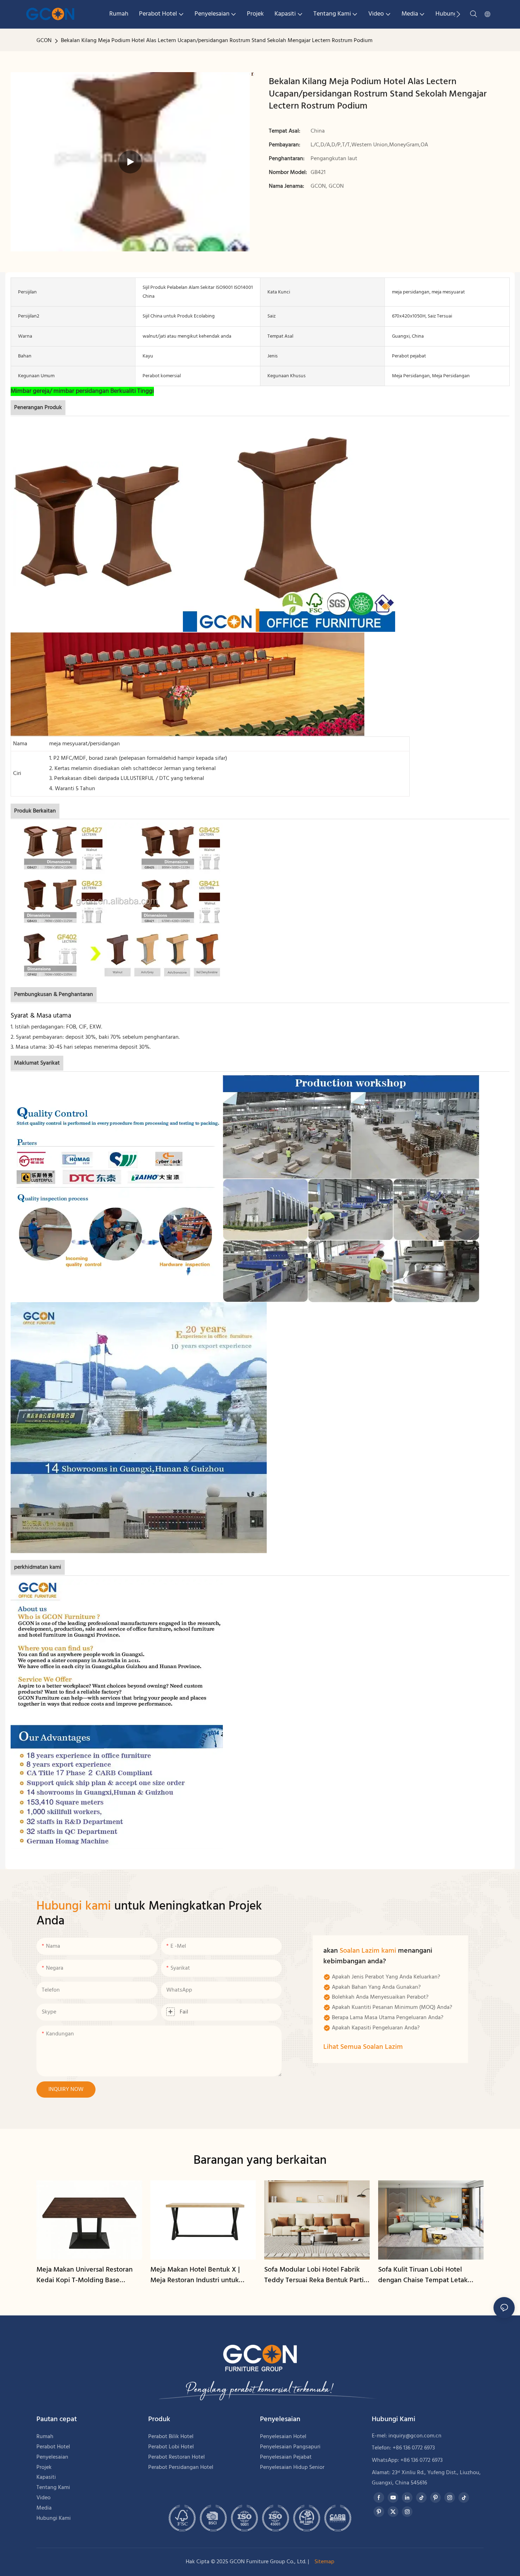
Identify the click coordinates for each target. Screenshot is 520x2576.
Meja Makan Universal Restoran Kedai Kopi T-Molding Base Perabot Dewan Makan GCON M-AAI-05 (87, 2275)
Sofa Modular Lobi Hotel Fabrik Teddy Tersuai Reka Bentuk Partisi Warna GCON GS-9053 (316, 2275)
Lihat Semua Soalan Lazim (363, 2047)
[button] (458, 14)
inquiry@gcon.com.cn (415, 2436)
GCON (44, 41)
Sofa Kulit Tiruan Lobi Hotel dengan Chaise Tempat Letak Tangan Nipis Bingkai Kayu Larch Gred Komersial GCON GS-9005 (428, 2275)
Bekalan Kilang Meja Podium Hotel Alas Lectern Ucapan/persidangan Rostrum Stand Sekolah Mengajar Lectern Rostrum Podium (217, 41)
